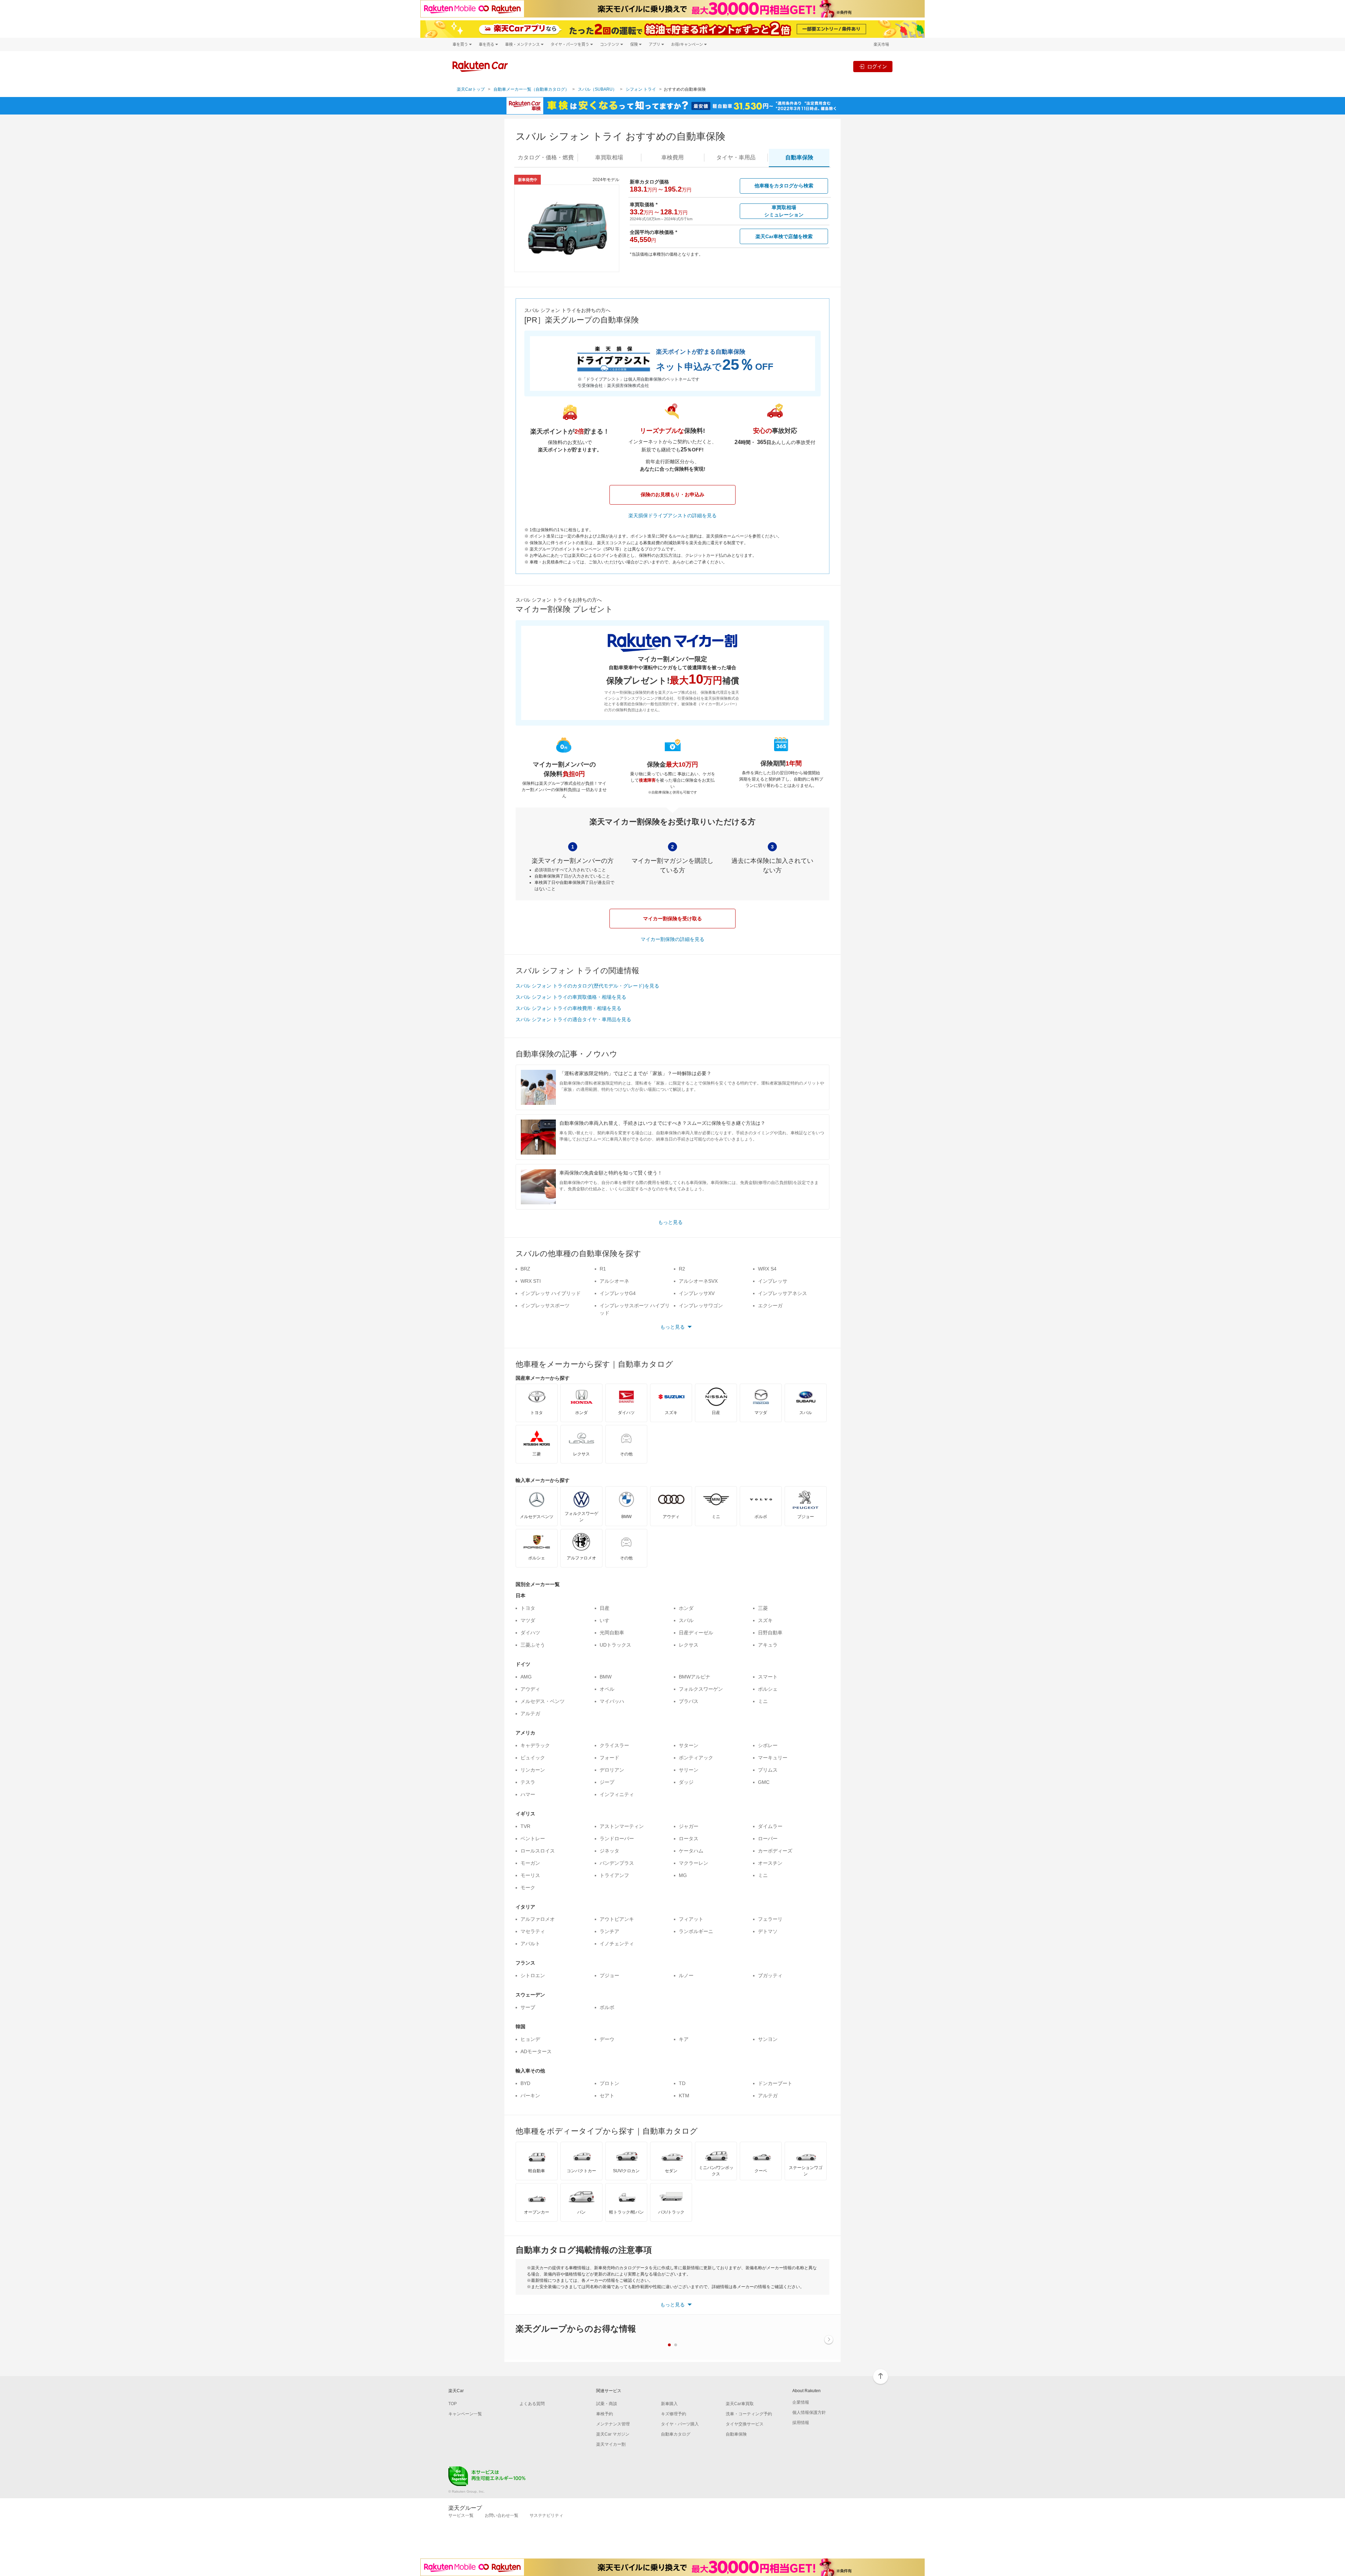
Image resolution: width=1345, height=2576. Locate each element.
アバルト (530, 1944)
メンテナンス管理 (613, 2424)
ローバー (768, 1838)
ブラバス (689, 1701)
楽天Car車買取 (740, 2404)
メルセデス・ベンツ (543, 1701)
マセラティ (533, 1931)
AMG (526, 1677)
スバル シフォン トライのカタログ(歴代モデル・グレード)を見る (587, 986)
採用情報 (801, 2423)
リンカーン (533, 1770)
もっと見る (670, 1222)
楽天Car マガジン (613, 2434)
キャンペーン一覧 (465, 2414)
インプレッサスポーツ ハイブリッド (635, 1309)
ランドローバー (617, 1838)
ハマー (528, 1794)
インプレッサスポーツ (545, 1306)
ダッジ (686, 1782)
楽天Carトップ (471, 89)
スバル (686, 1620)
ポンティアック (696, 1758)
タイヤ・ (736, 157)
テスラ (528, 1782)
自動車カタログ (676, 2434)
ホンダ (686, 1608)
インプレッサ (773, 1281)
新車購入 (669, 2404)
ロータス (689, 1838)
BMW (606, 1677)
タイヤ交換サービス (745, 2424)
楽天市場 (881, 44)
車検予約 (605, 2414)
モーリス (530, 1875)
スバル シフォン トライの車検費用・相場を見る (568, 1008)
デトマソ (768, 1931)
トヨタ (528, 1608)
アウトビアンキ (617, 1919)
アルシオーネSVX (698, 1281)
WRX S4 (767, 1269)
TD (682, 2083)
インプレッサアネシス (782, 1293)
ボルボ (607, 2007)
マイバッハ (612, 1701)
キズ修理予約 (674, 2414)
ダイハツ (530, 1633)
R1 (603, 1269)
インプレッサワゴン (701, 1306)
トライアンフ (614, 1875)
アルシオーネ (614, 1281)
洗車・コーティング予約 (749, 2414)
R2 (682, 1269)
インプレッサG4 (618, 1293)
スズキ (765, 1620)
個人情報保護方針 (809, 2412)
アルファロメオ (538, 1919)
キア (684, 2039)
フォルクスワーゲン (701, 1689)
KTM (684, 2096)
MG (683, 1875)
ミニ (763, 1701)
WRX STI (531, 1281)
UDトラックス (615, 1645)
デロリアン (612, 1770)
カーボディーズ (775, 1851)
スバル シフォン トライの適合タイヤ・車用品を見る (573, 1019)
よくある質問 (532, 2404)
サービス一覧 (461, 2515)
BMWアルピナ (695, 1677)
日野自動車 (770, 1633)
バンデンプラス (617, 1863)
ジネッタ (609, 1851)
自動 (799, 157)
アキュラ (768, 1645)
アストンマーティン (622, 1826)
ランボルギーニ (696, 1931)
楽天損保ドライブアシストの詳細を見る (672, 515)
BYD (525, 2083)
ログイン (877, 66)
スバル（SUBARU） (597, 89)
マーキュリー (773, 1758)
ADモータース (536, 2051)
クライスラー (614, 1745)
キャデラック (535, 1745)
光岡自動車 (612, 1633)
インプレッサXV (697, 1293)
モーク (528, 1888)
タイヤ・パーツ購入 (680, 2424)
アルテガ (530, 1713)
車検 (672, 157)
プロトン (609, 2083)
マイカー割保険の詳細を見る (672, 939)
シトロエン (533, 1975)
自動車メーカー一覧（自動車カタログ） (531, 89)
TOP (453, 2404)
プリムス (768, 1770)
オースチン (770, 1863)
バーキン (530, 2096)
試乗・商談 (607, 2404)
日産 (605, 1608)
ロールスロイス (538, 1851)
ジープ (607, 1782)
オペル (607, 1689)
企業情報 (801, 2402)
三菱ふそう (533, 1645)
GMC (764, 1782)
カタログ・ (546, 157)
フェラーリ (770, 1919)
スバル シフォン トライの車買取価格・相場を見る (571, 997)
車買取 (609, 157)
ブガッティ (770, 1975)
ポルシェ (768, 1689)
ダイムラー (770, 1826)
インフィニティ (617, 1794)
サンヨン (768, 2039)
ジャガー (689, 1826)
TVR (525, 1826)
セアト (607, 2096)
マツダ (528, 1620)
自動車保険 (736, 2434)
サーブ (528, 2007)
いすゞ (607, 1620)
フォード (609, 1758)
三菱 (763, 1608)
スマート (768, 1677)
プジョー (609, 1975)
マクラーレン (694, 1863)
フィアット (691, 1919)
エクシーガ (770, 1306)
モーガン (530, 1863)
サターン (689, 1745)
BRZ (525, 1269)
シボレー (768, 1745)
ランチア (609, 1931)
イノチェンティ (617, 1944)
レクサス (689, 1645)
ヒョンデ (530, 2039)
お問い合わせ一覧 (502, 2515)
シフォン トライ (641, 89)
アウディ (530, 1689)
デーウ (607, 2039)
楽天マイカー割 (611, 2444)
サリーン (689, 1770)
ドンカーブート (775, 2083)
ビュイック (533, 1758)
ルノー (686, 1975)
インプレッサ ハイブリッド (551, 1293)
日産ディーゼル (696, 1633)
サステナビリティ (546, 2515)
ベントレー (533, 1838)
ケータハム (691, 1851)
